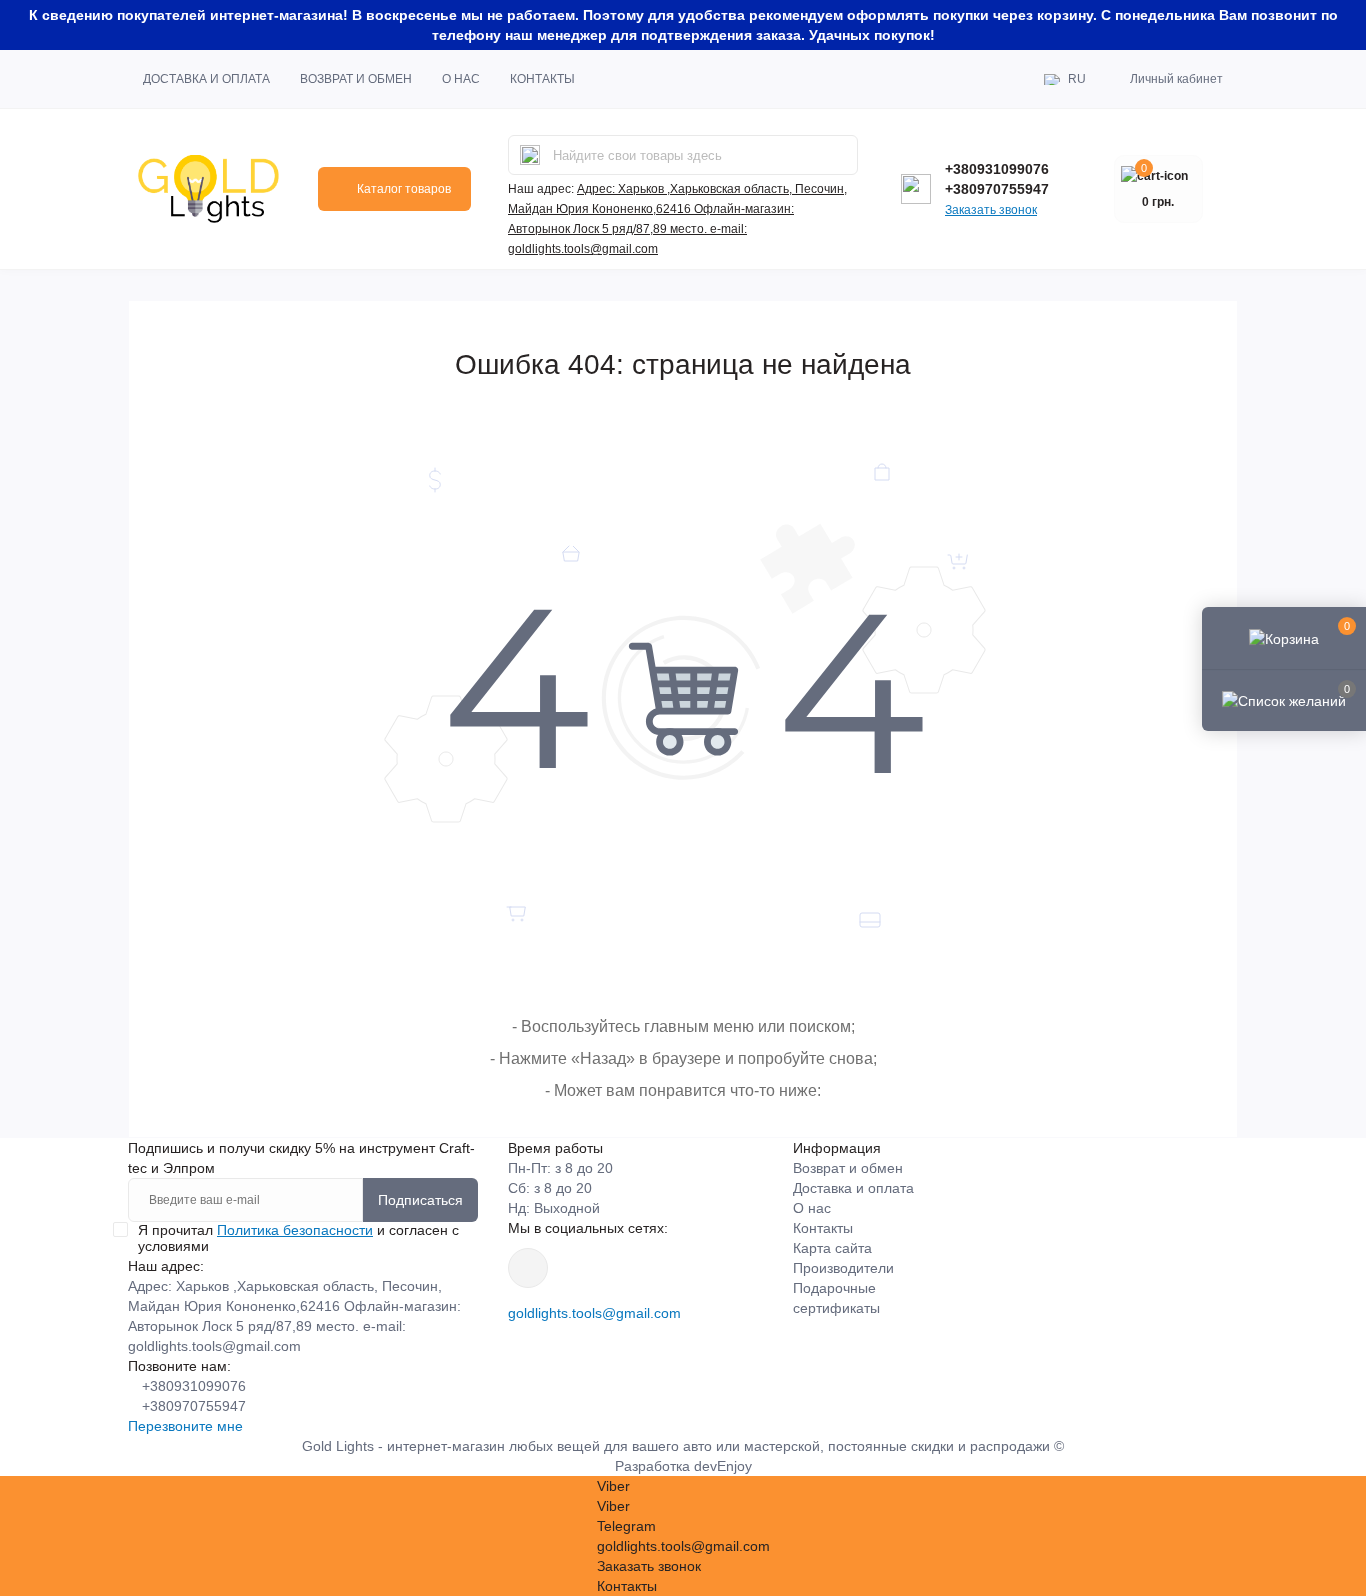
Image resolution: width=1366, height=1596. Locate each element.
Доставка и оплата (206, 79)
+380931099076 (997, 169)
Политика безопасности (295, 1230)
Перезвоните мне (185, 1426)
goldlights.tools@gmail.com (594, 1313)
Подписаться (420, 1200)
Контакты (542, 79)
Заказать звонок (991, 210)
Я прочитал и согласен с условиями (298, 1238)
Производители (843, 1268)
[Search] (530, 155)
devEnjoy (723, 1466)
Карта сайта (832, 1248)
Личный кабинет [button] (1176, 79)
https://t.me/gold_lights (528, 1268)
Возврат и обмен (356, 79)
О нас (461, 79)
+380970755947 (997, 189)
